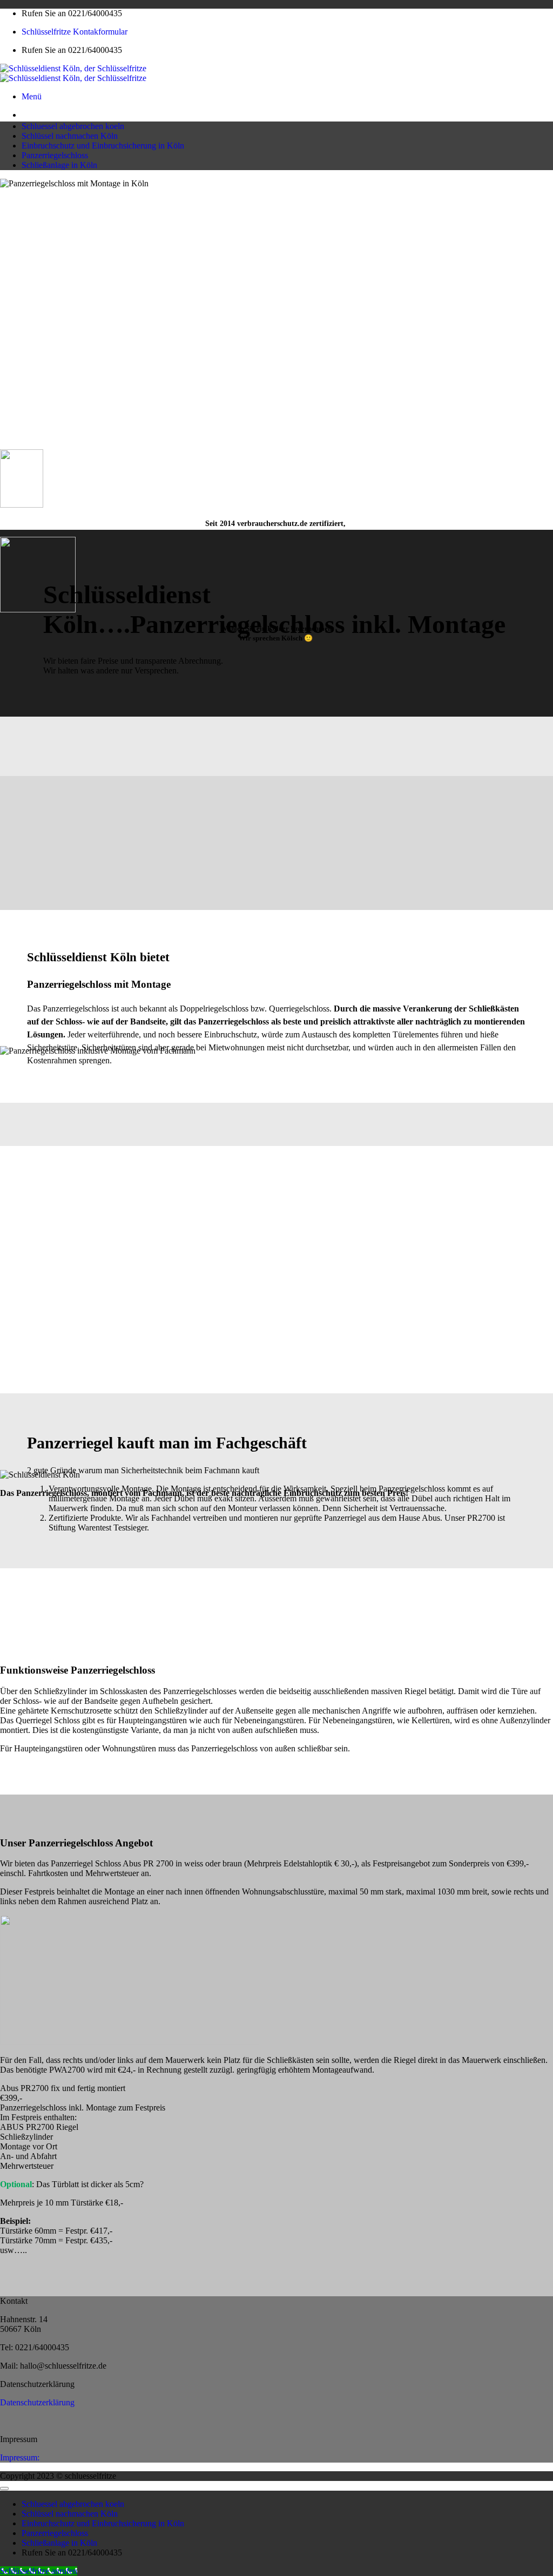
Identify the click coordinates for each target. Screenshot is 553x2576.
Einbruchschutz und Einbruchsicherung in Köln (103, 146)
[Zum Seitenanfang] (4, 2489)
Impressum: (20, 2457)
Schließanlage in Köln (59, 165)
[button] (32, 96)
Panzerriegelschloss (55, 155)
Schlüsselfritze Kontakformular (75, 32)
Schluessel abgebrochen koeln (73, 126)
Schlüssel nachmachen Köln (70, 136)
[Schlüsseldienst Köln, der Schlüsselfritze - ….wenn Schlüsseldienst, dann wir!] (73, 73)
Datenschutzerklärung (37, 2402)
